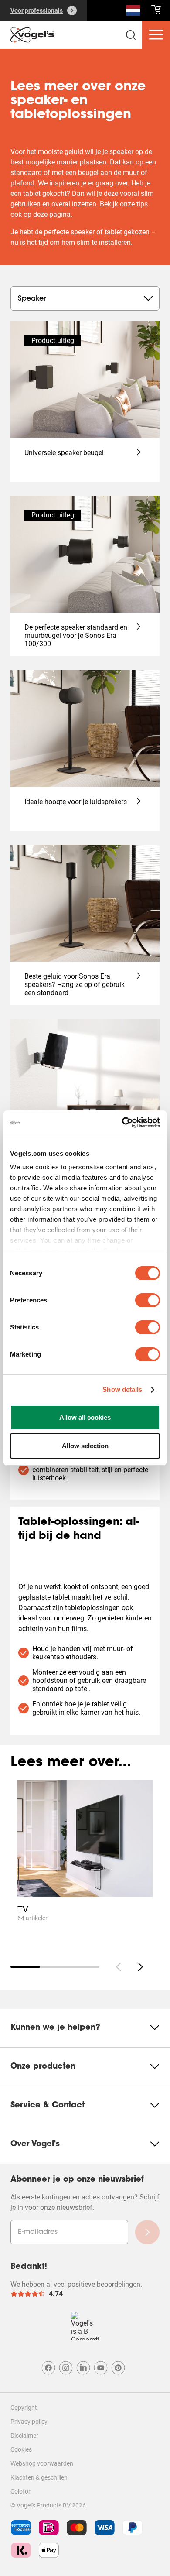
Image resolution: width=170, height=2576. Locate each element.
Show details (122, 1389)
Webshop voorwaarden (42, 2463)
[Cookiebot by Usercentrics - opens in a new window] (122, 1123)
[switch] (148, 1300)
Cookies (21, 2449)
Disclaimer (24, 2436)
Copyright (24, 2408)
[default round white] (140, 1967)
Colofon (21, 2491)
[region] (85, 1864)
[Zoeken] (133, 12)
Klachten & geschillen (39, 2477)
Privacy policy (29, 2422)
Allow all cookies (85, 1417)
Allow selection (85, 1446)
